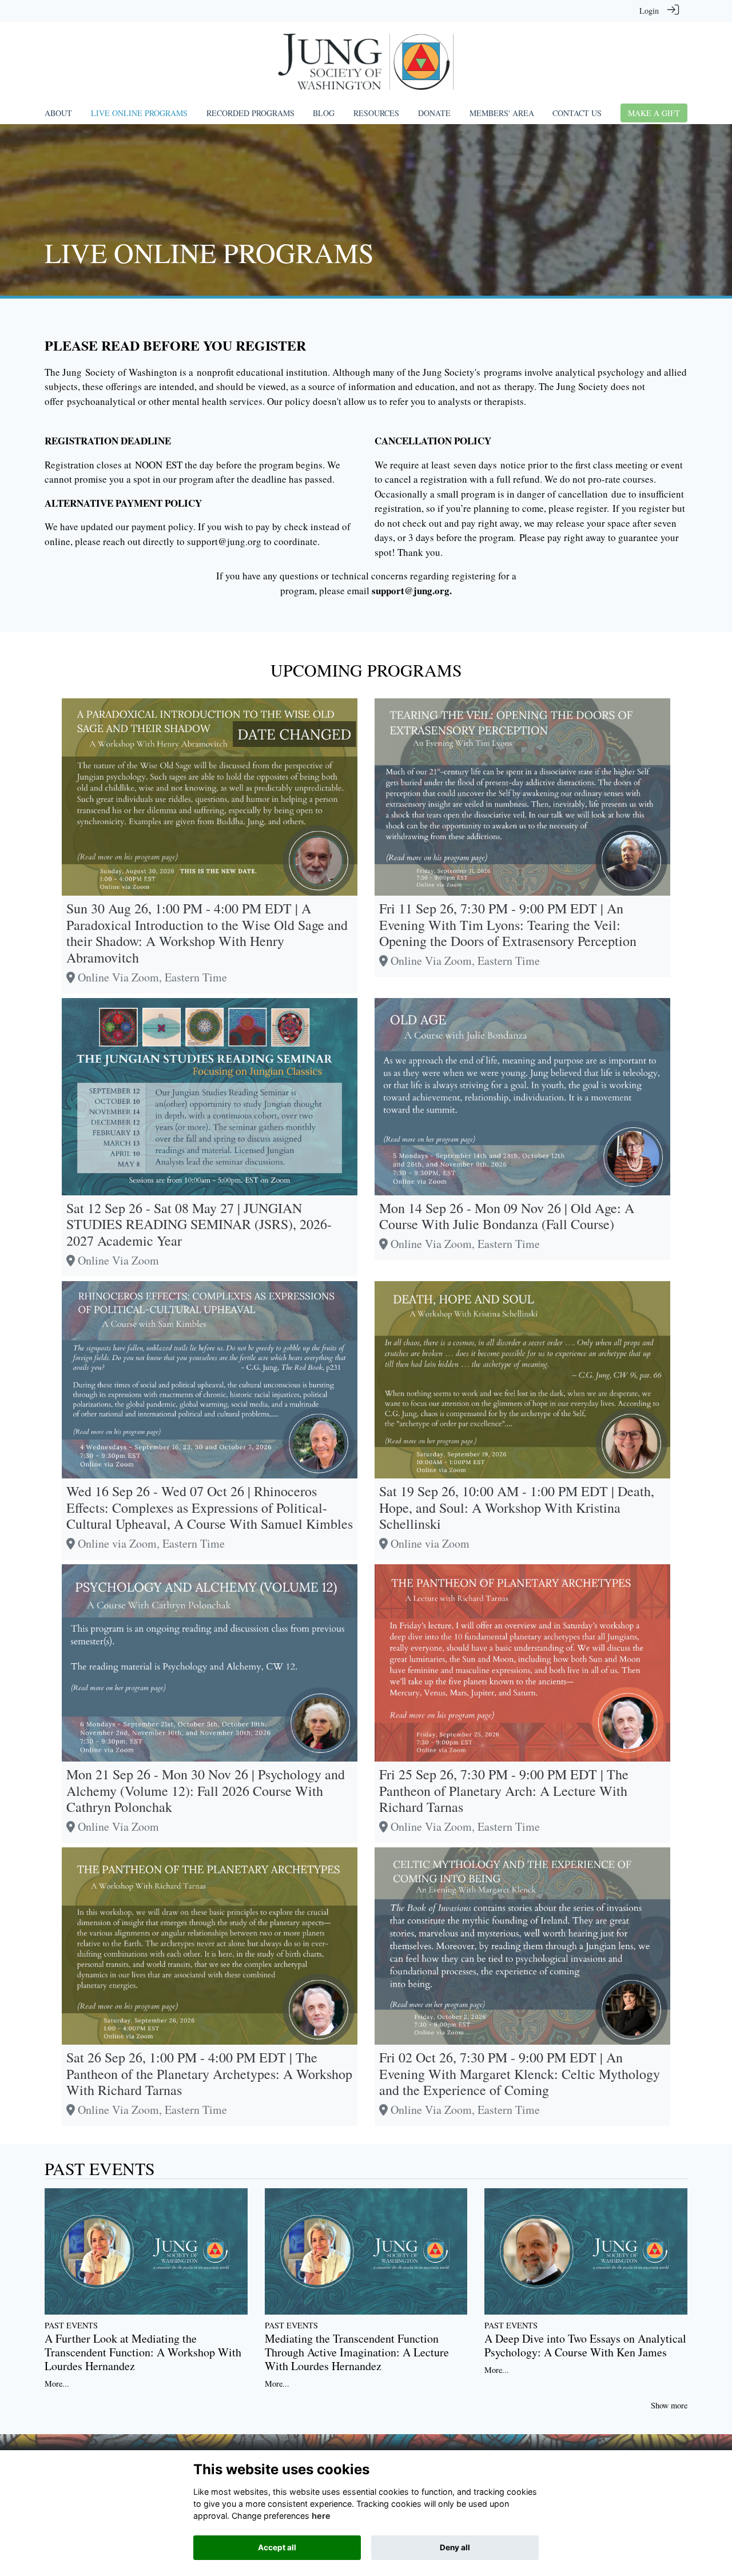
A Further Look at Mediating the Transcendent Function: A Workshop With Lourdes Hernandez (143, 2352)
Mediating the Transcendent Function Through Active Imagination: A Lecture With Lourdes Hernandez (357, 2352)
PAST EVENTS (100, 2168)
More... (57, 2384)
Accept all (277, 2547)
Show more (669, 2405)
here (321, 2516)
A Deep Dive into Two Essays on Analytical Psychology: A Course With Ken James (585, 2345)
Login (649, 11)
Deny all (455, 2547)
